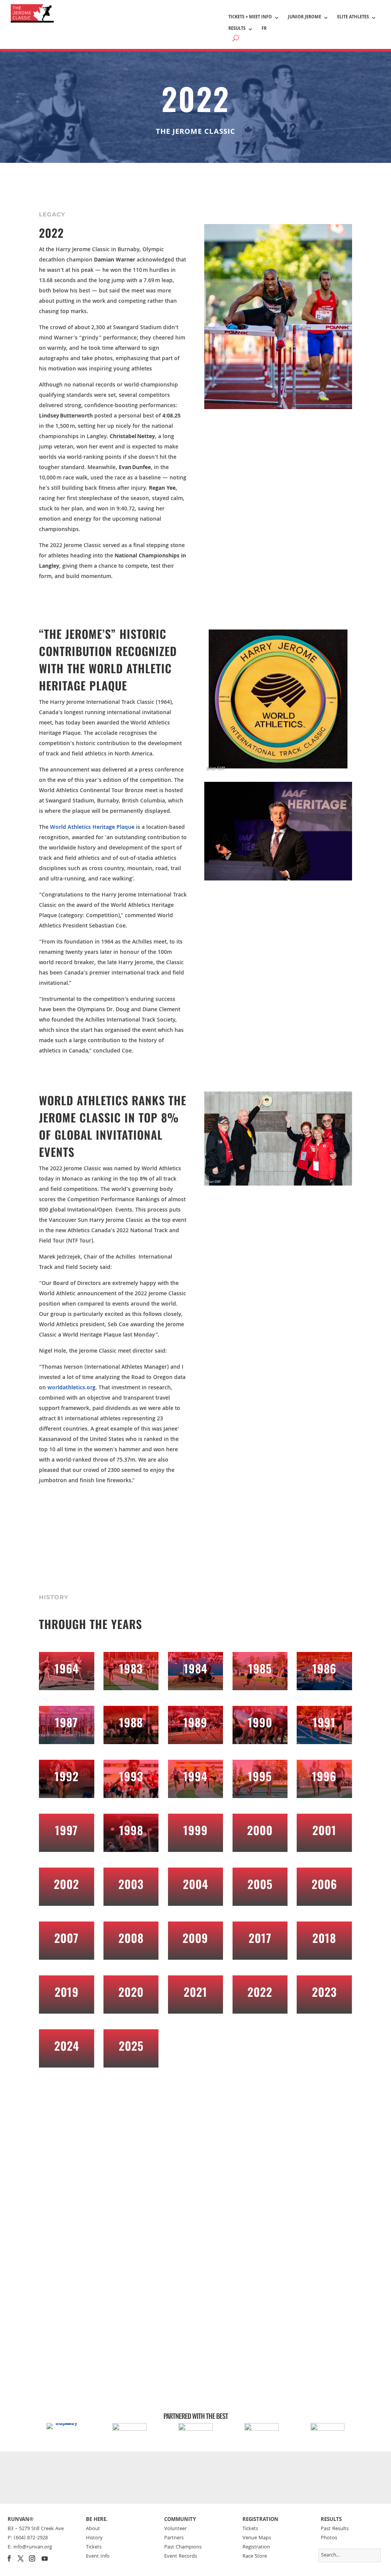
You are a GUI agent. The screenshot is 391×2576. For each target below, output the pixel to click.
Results (237, 29)
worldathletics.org (71, 1388)
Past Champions (183, 2547)
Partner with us (196, 2478)
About (93, 2529)
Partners (174, 2538)
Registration (256, 2547)
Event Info (98, 2557)
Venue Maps (257, 2538)
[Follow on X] (21, 2558)
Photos (329, 2538)
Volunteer (175, 2529)
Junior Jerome (305, 18)
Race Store (255, 2557)
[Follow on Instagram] (32, 2558)
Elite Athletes (353, 18)
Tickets (94, 2547)
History (94, 2538)
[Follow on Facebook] (9, 2558)
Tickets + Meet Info (250, 18)
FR (264, 29)
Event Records (181, 2557)
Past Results (335, 2529)
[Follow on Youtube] (45, 2558)
